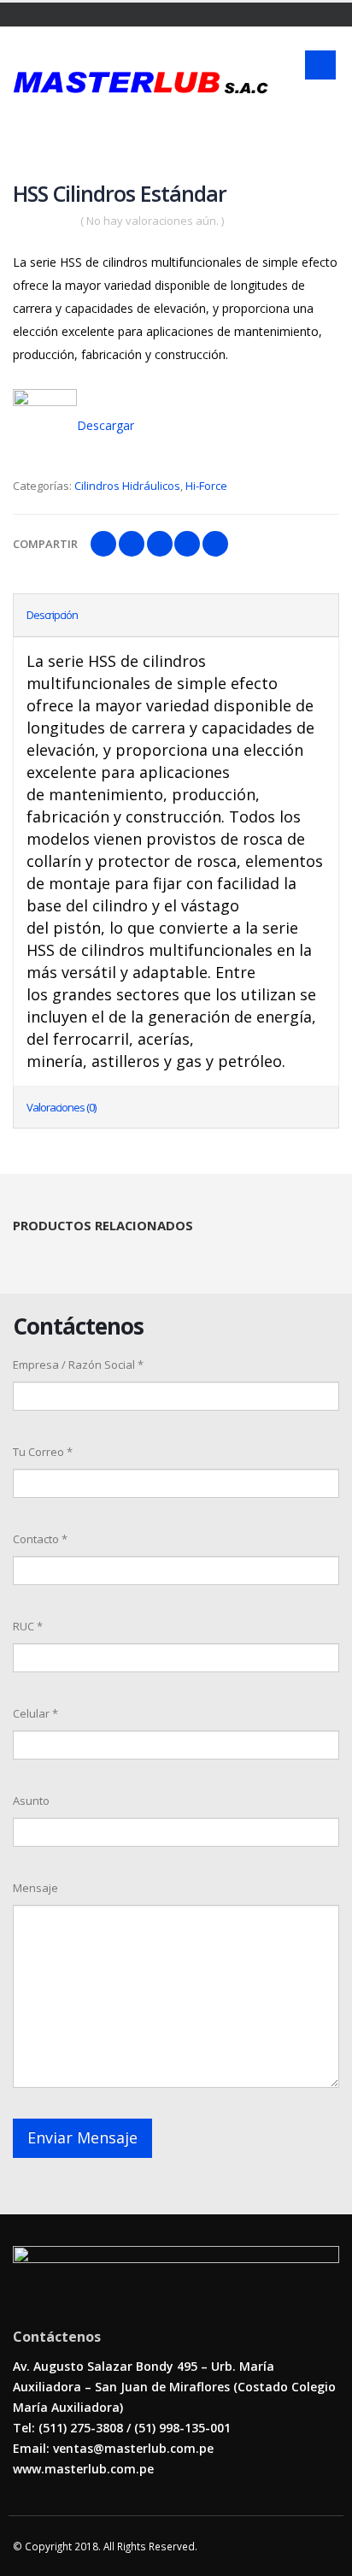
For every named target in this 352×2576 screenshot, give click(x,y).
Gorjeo (132, 544)
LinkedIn (160, 544)
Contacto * (40, 1539)
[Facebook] (19, 15)
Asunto (31, 1801)
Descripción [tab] (52, 615)
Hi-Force (206, 486)
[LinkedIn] (61, 15)
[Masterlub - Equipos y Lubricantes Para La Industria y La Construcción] (141, 82)
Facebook (103, 544)
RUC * (28, 1626)
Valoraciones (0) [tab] (61, 1107)
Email (215, 544)
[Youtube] (41, 15)
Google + (187, 544)
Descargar (106, 424)
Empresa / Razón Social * (78, 1365)
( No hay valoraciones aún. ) (152, 221)
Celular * (35, 1713)
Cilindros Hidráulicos (127, 486)
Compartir (45, 544)
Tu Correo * (43, 1452)
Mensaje (35, 1888)
